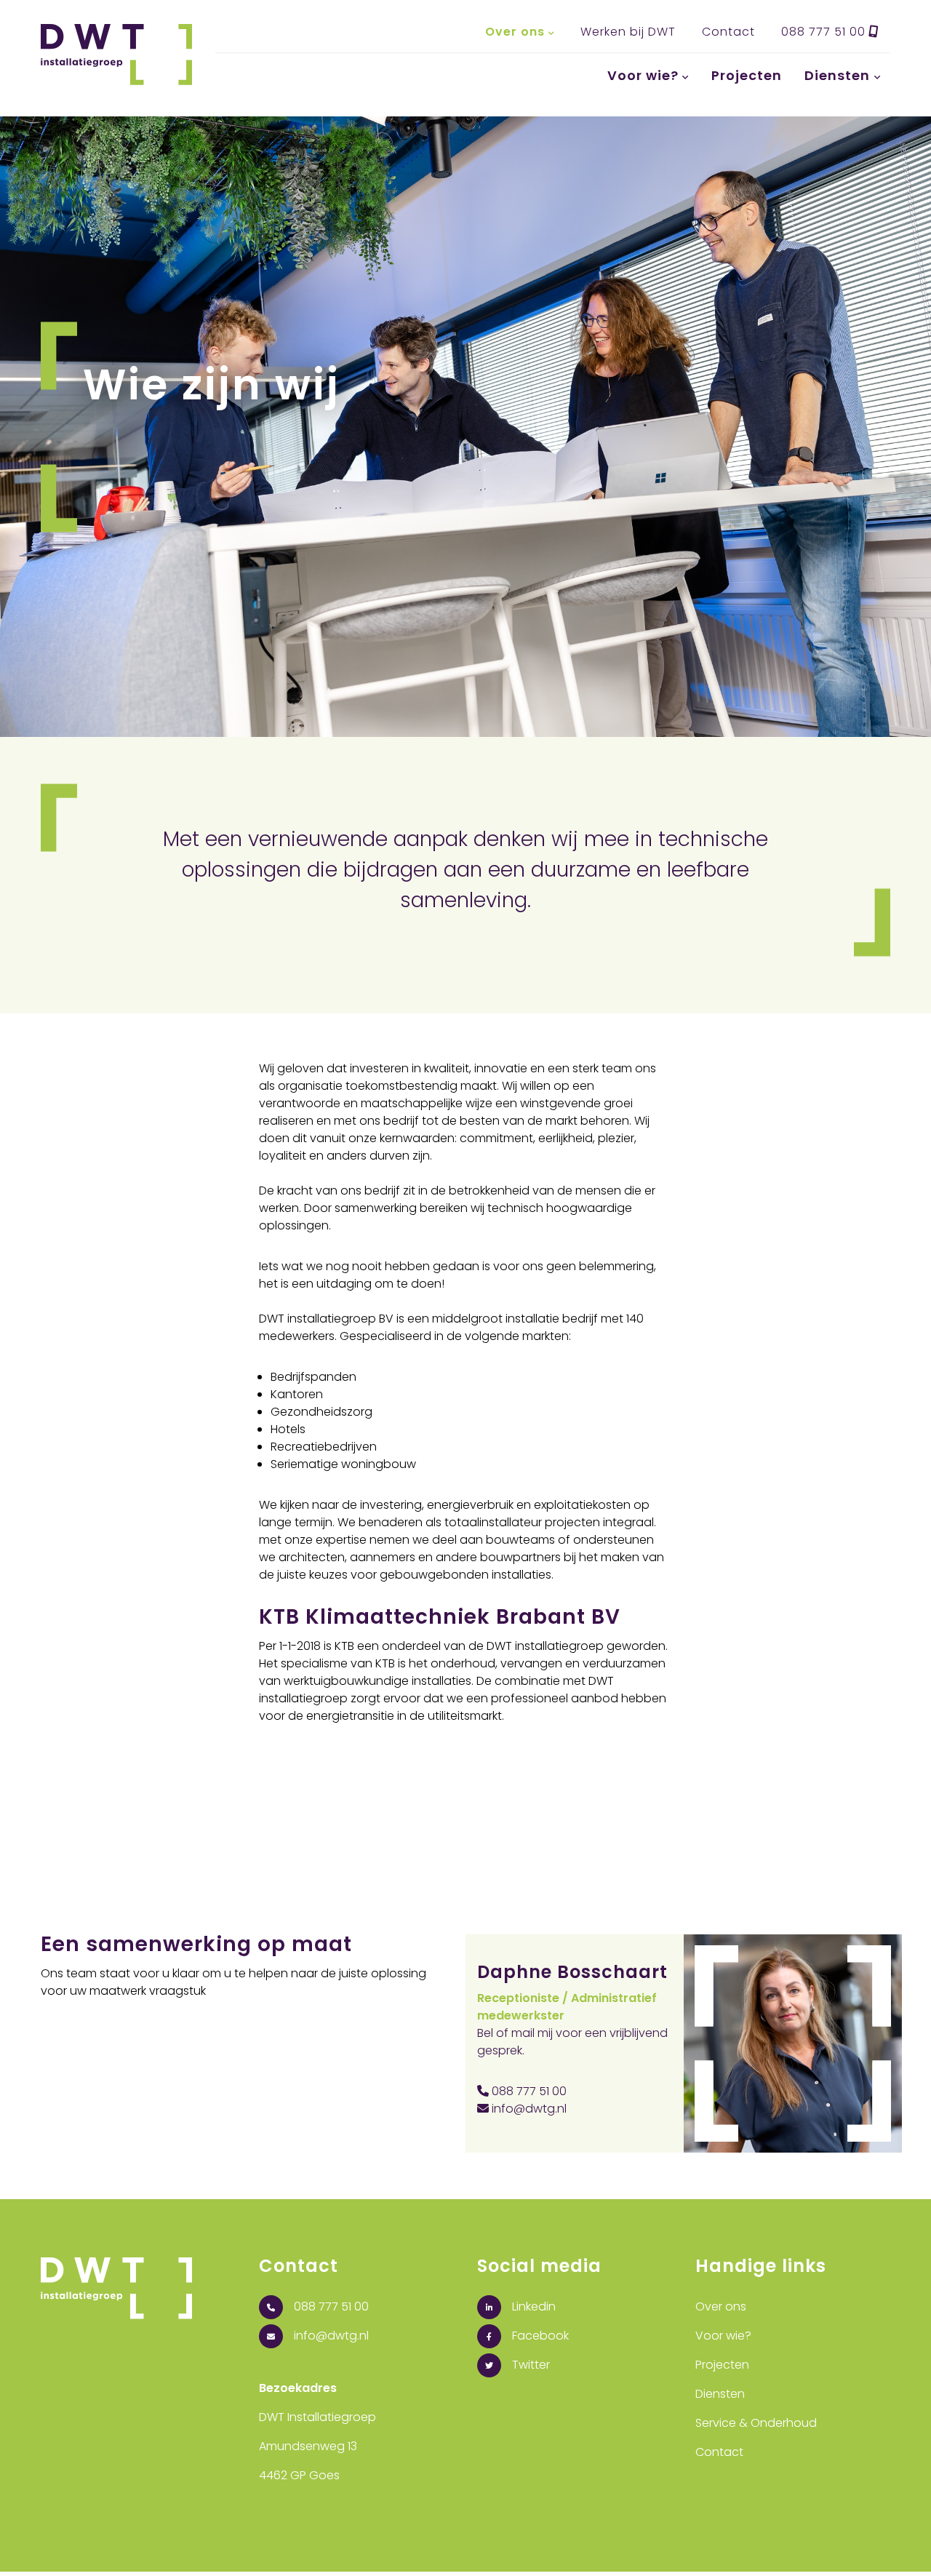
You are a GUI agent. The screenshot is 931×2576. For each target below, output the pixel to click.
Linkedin (532, 2306)
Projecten (747, 75)
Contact (728, 32)
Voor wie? (643, 75)
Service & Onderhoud (756, 2423)
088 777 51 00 (825, 32)
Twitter (530, 2365)
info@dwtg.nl (528, 2109)
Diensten (837, 75)
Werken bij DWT (628, 32)
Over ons (515, 32)
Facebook (539, 2336)
